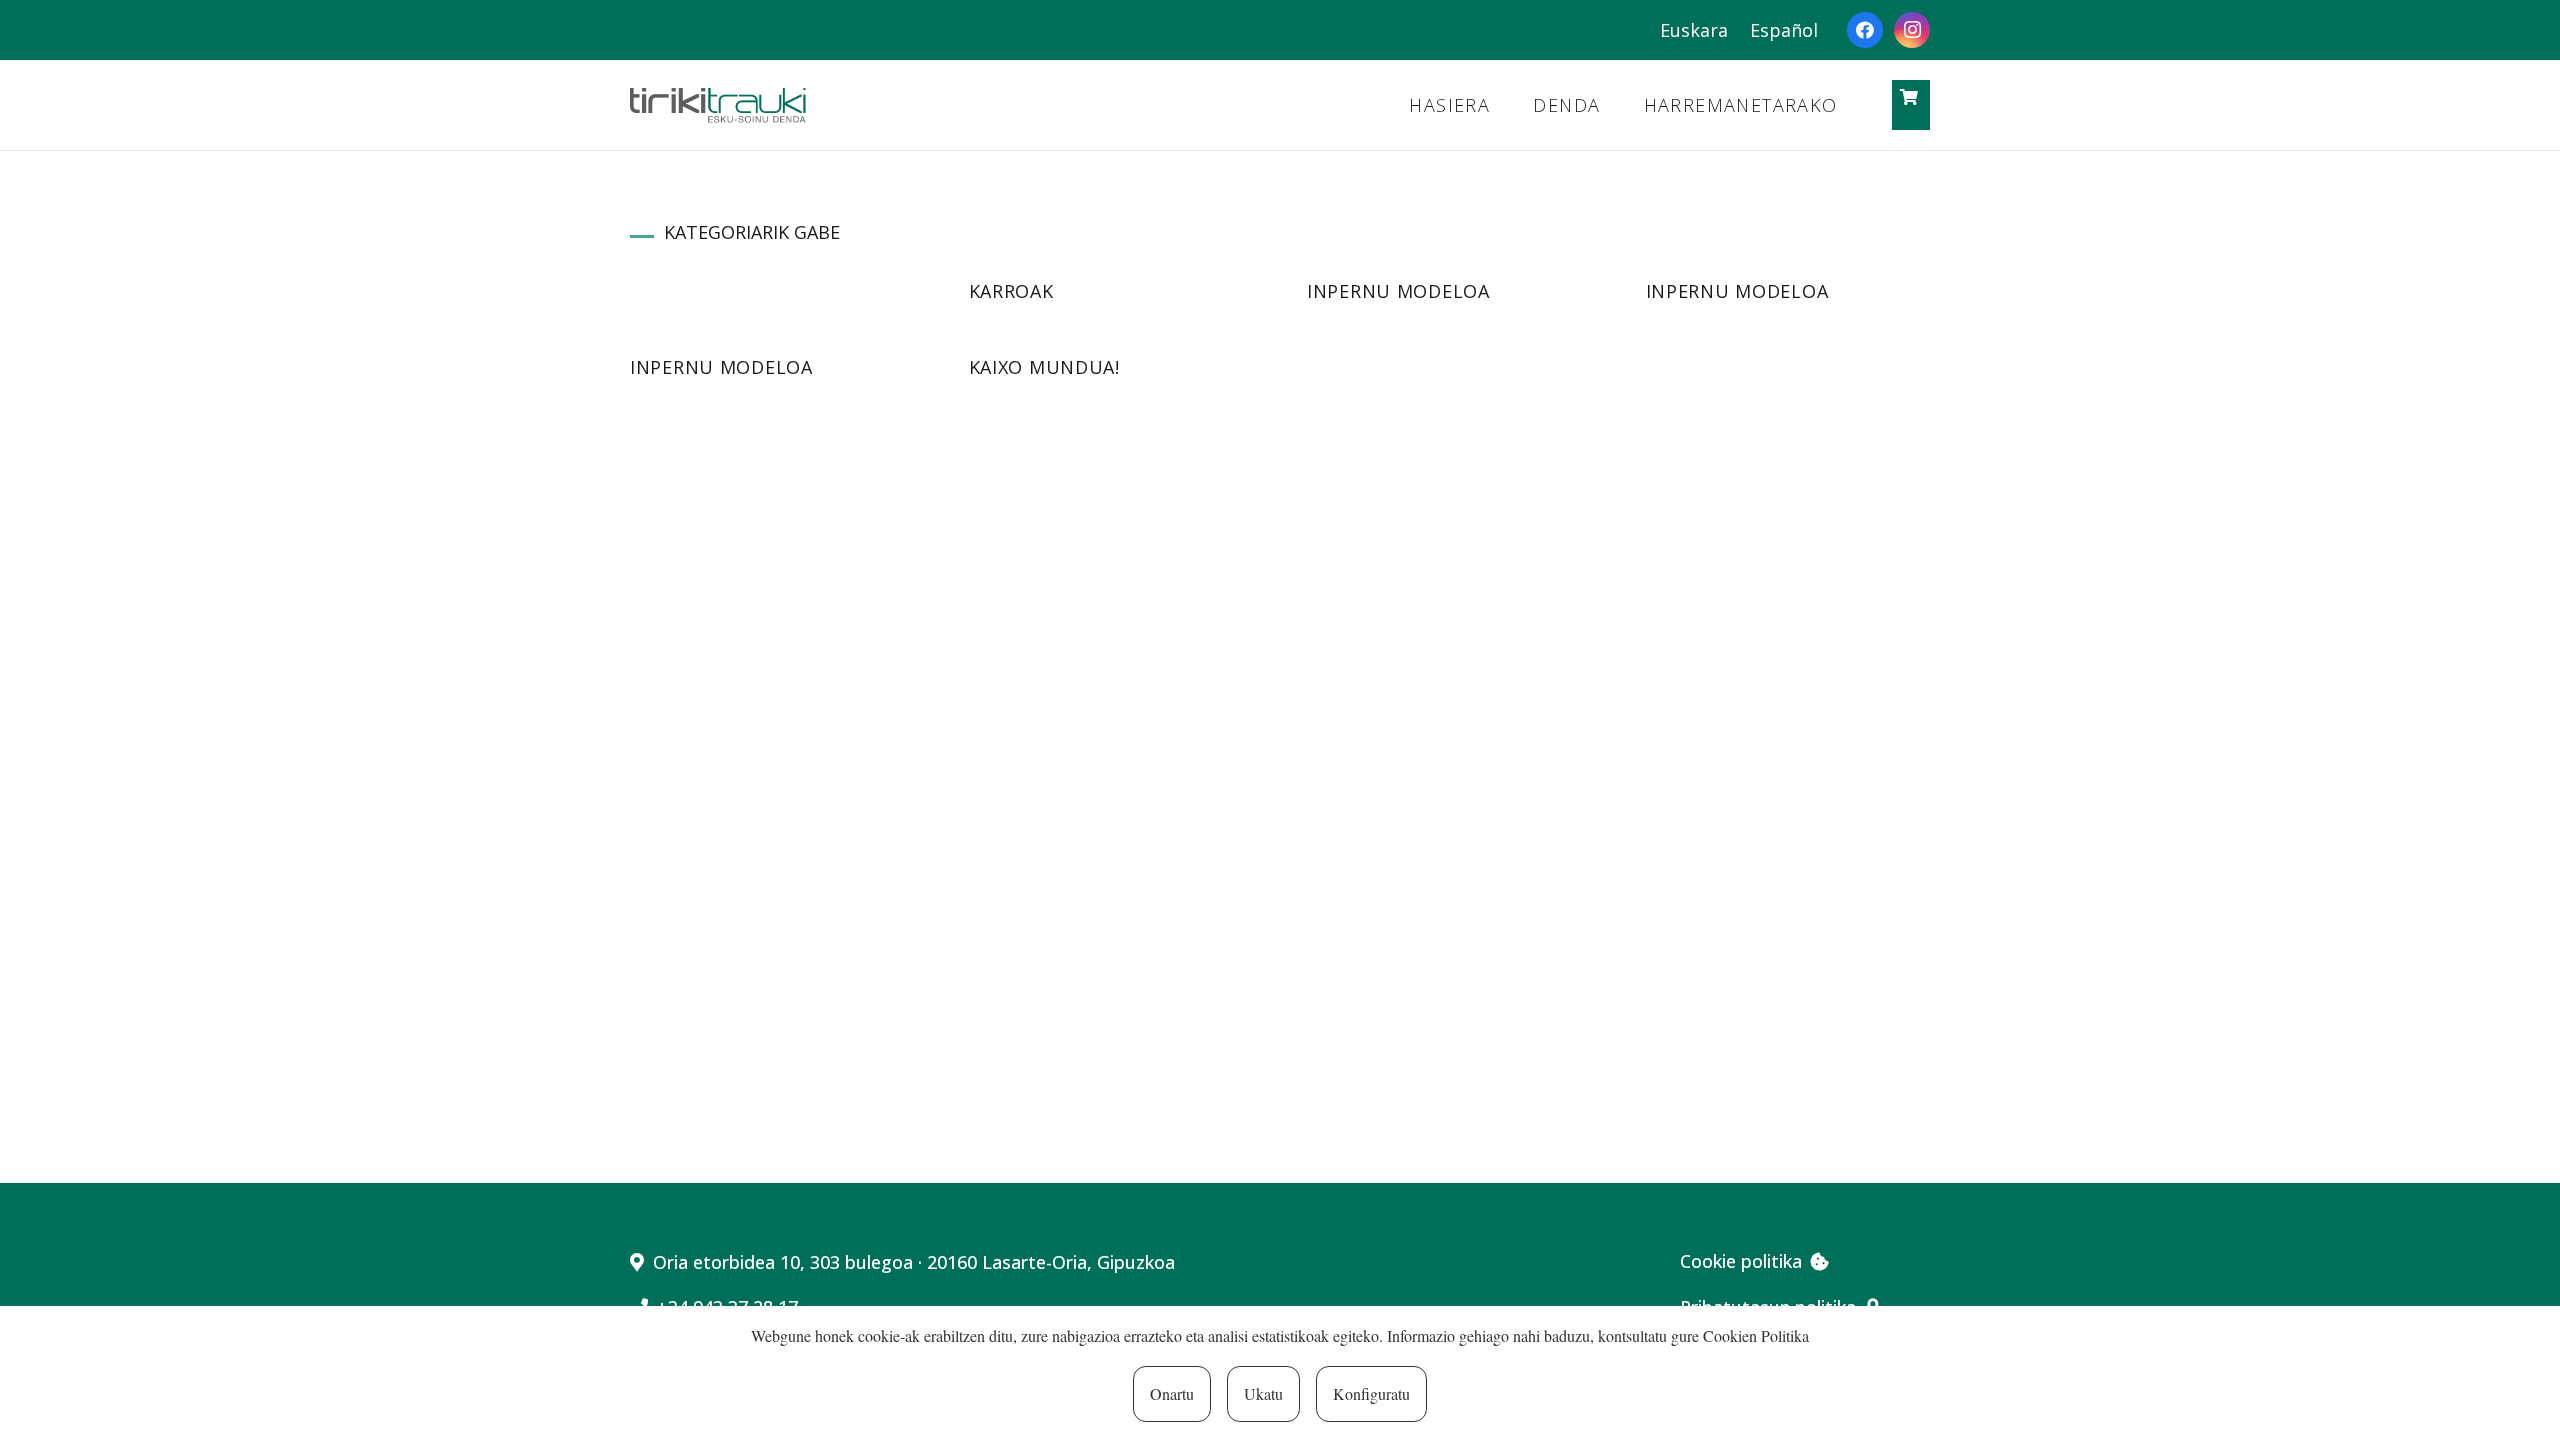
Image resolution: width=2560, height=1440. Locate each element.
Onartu (1172, 1393)
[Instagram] (1912, 30)
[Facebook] (1865, 30)
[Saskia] (1909, 97)
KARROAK (1011, 291)
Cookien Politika (1756, 1335)
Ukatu (1263, 1393)
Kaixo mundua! (1044, 367)
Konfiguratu (1371, 1393)
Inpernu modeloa (1398, 291)
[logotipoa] (718, 105)
